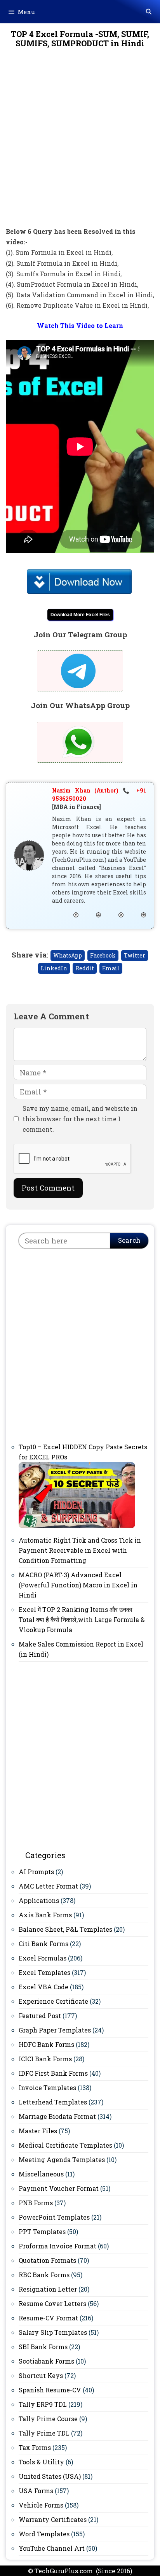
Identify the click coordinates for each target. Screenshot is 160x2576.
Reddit (85, 968)
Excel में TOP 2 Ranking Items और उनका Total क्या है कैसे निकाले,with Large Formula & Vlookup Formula (82, 1619)
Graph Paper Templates (55, 2030)
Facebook (103, 955)
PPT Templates (42, 2231)
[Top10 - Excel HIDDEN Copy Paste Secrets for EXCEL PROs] (77, 1526)
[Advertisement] (80, 143)
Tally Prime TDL (44, 2433)
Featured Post (40, 2016)
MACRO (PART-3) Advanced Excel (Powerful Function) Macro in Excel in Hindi (78, 1585)
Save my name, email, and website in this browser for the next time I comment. (80, 1119)
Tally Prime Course (48, 2419)
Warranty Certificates (53, 2519)
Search (129, 1240)
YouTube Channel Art (52, 2548)
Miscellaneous (41, 2174)
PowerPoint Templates (54, 2217)
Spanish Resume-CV (50, 2390)
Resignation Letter (48, 2289)
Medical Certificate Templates (65, 2145)
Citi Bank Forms (43, 1944)
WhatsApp (68, 955)
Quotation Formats (47, 2260)
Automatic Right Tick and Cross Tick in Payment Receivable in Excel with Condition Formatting (80, 1550)
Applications (39, 1900)
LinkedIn (54, 968)
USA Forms (36, 2491)
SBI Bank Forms (43, 2347)
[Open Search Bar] (149, 12)
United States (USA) (50, 2476)
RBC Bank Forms (44, 2275)
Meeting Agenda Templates (62, 2160)
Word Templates (44, 2534)
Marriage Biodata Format (57, 2116)
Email (111, 968)
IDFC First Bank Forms (53, 2073)
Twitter (135, 955)
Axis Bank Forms (45, 1915)
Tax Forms (35, 2447)
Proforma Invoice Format (57, 2246)
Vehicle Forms (41, 2505)
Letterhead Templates (53, 2102)
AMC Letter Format (48, 1886)
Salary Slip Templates (53, 2332)
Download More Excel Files (80, 615)
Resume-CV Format (48, 2318)
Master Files (38, 2131)
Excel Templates (44, 1972)
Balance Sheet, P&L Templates (65, 1929)
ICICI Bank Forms (45, 2059)
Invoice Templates (47, 2088)
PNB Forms (36, 2203)
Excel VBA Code (43, 1987)
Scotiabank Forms (46, 2361)
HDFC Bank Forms (46, 2044)
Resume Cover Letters (52, 2303)
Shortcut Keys (41, 2375)
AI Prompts (36, 1872)
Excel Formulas (43, 1958)
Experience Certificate (53, 2001)
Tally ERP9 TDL (43, 2404)
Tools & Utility (41, 2462)
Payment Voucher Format (59, 2188)
